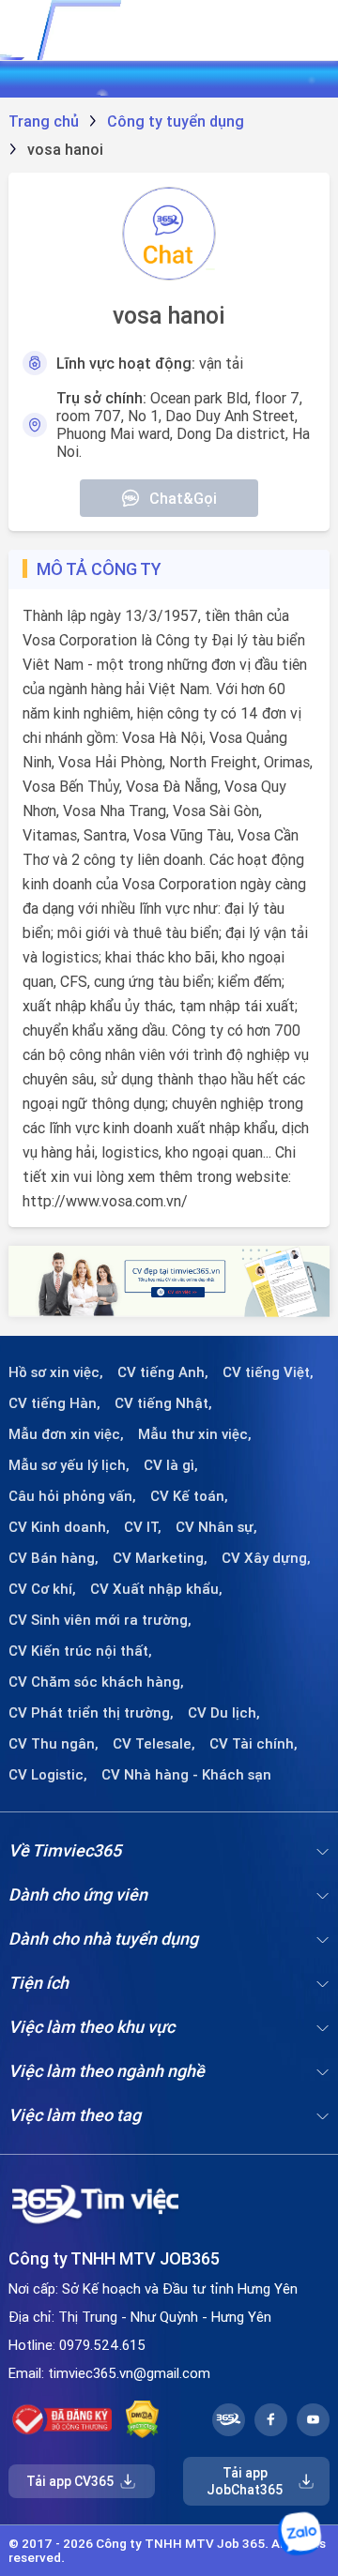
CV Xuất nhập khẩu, (156, 1589)
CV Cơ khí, (42, 1589)
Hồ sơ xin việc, (56, 1372)
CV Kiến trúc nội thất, (80, 1651)
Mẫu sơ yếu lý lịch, (69, 1465)
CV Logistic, (48, 1775)
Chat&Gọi (183, 498)
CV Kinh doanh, (59, 1527)
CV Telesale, (154, 1744)
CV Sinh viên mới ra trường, (100, 1620)
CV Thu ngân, (54, 1744)
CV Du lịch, (224, 1713)
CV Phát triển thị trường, (91, 1713)
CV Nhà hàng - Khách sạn (186, 1775)
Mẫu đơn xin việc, (66, 1434)
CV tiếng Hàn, (54, 1403)
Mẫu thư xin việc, (195, 1434)
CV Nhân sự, (216, 1527)
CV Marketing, (160, 1558)
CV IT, (143, 1527)
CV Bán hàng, (54, 1558)
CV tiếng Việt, (268, 1372)
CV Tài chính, (253, 1744)
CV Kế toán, (189, 1496)
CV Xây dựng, (266, 1558)
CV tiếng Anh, (163, 1372)
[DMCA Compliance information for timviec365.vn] (142, 2419)
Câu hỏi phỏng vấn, (72, 1496)
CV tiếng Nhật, (163, 1403)
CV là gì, (171, 1465)
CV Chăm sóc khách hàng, (96, 1682)
